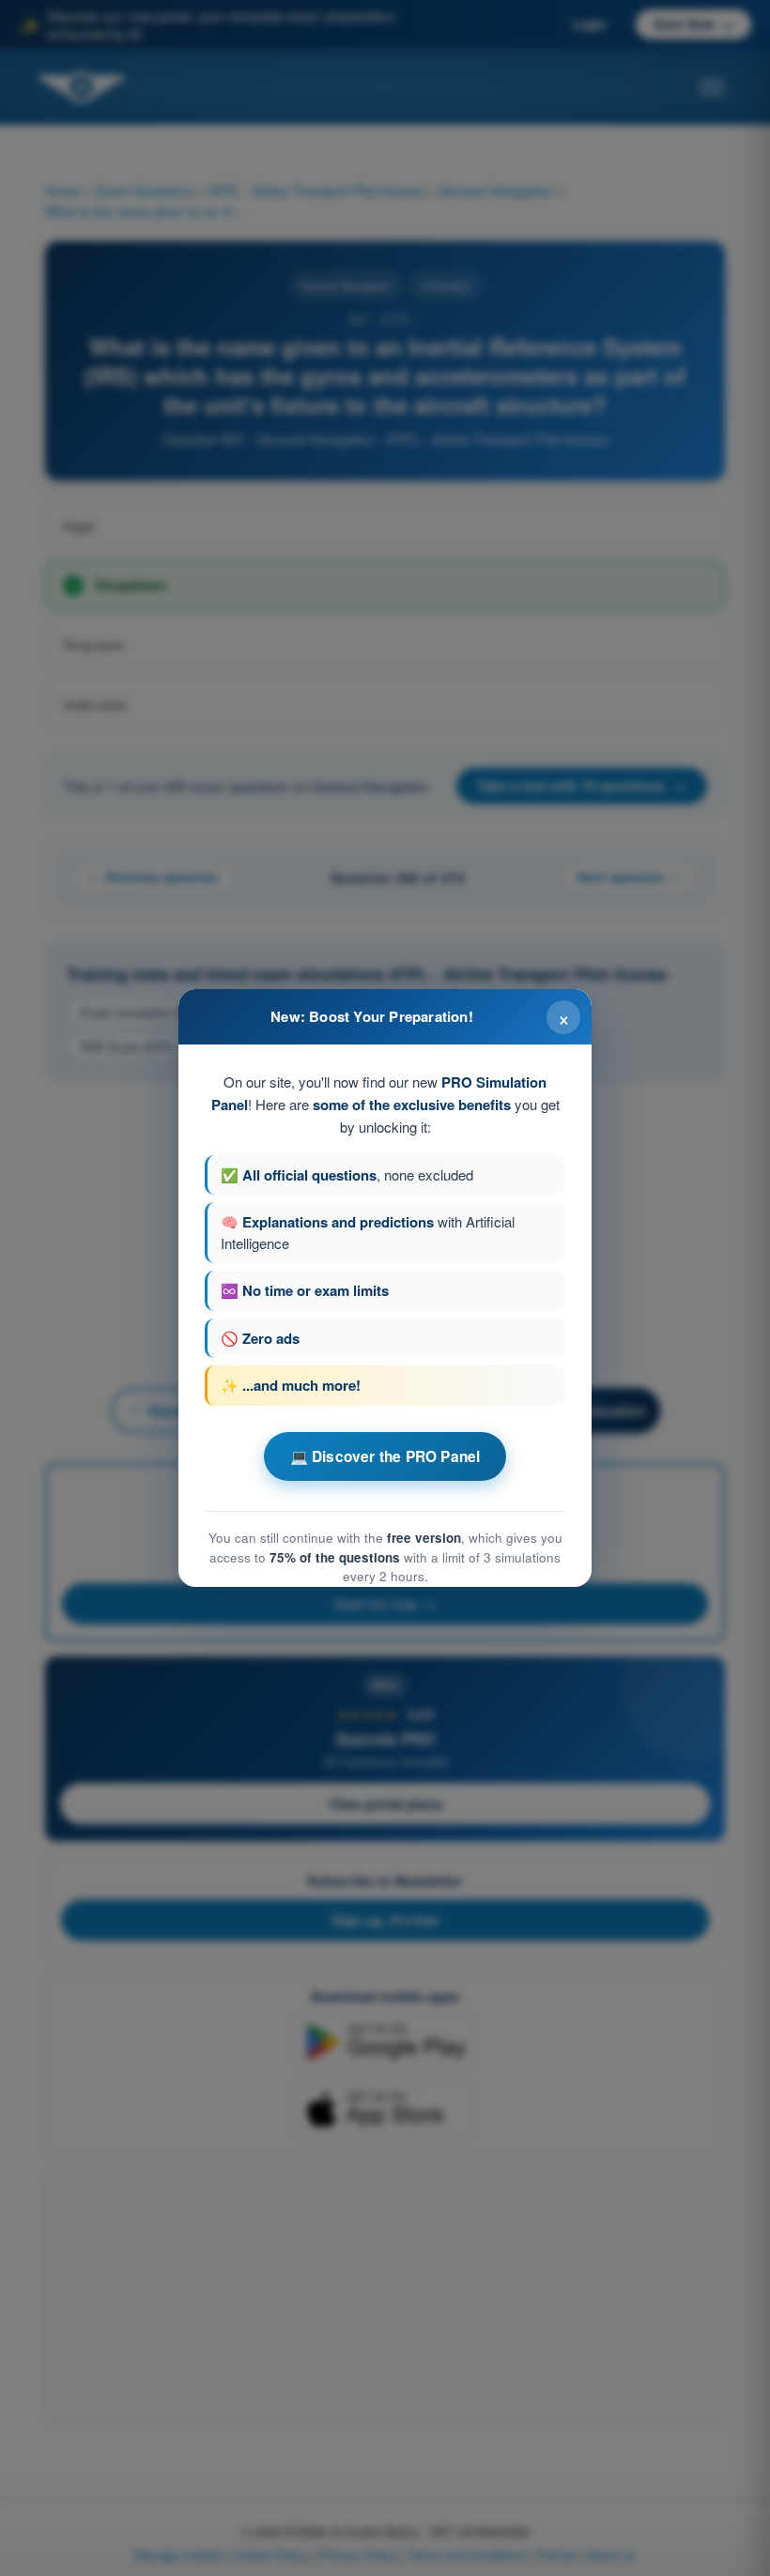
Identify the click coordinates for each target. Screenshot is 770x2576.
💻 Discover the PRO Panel (385, 1456)
